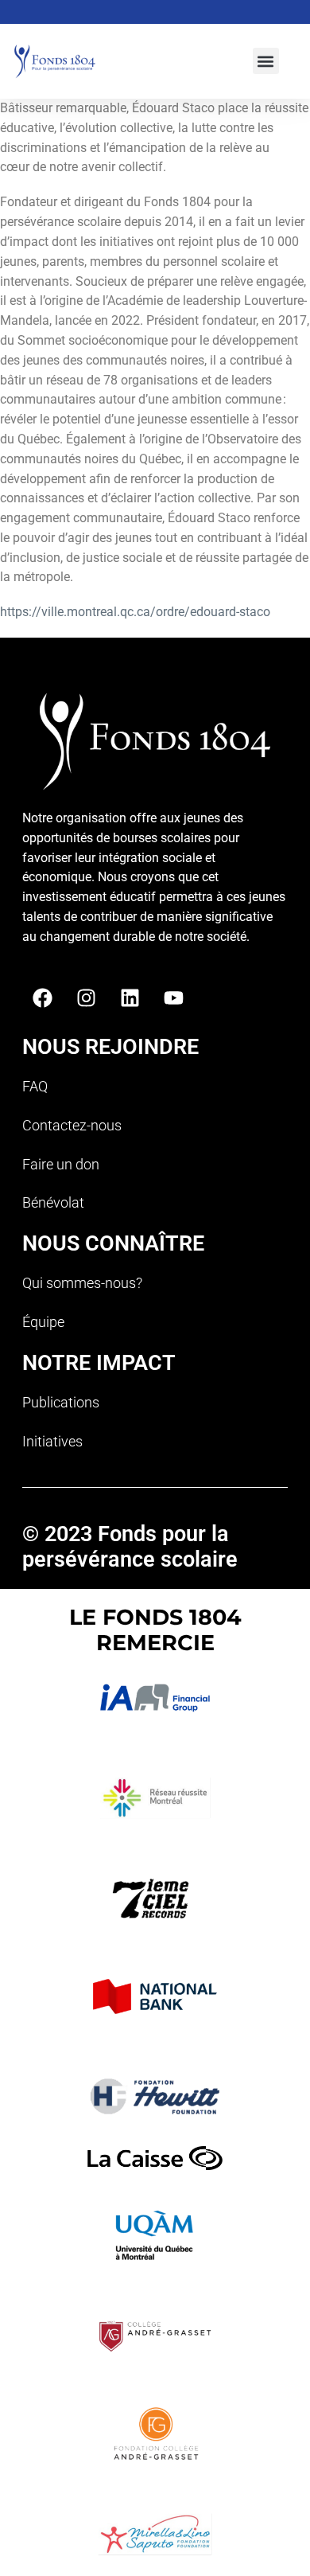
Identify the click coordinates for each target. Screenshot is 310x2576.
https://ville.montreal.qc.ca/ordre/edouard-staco (135, 612)
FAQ (35, 1086)
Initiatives (52, 1441)
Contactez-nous (72, 1125)
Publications (61, 1402)
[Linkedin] (130, 998)
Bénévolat (53, 1202)
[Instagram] (86, 998)
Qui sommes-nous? (82, 1283)
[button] (266, 61)
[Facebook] (42, 998)
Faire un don (61, 1164)
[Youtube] (173, 998)
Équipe (43, 1322)
